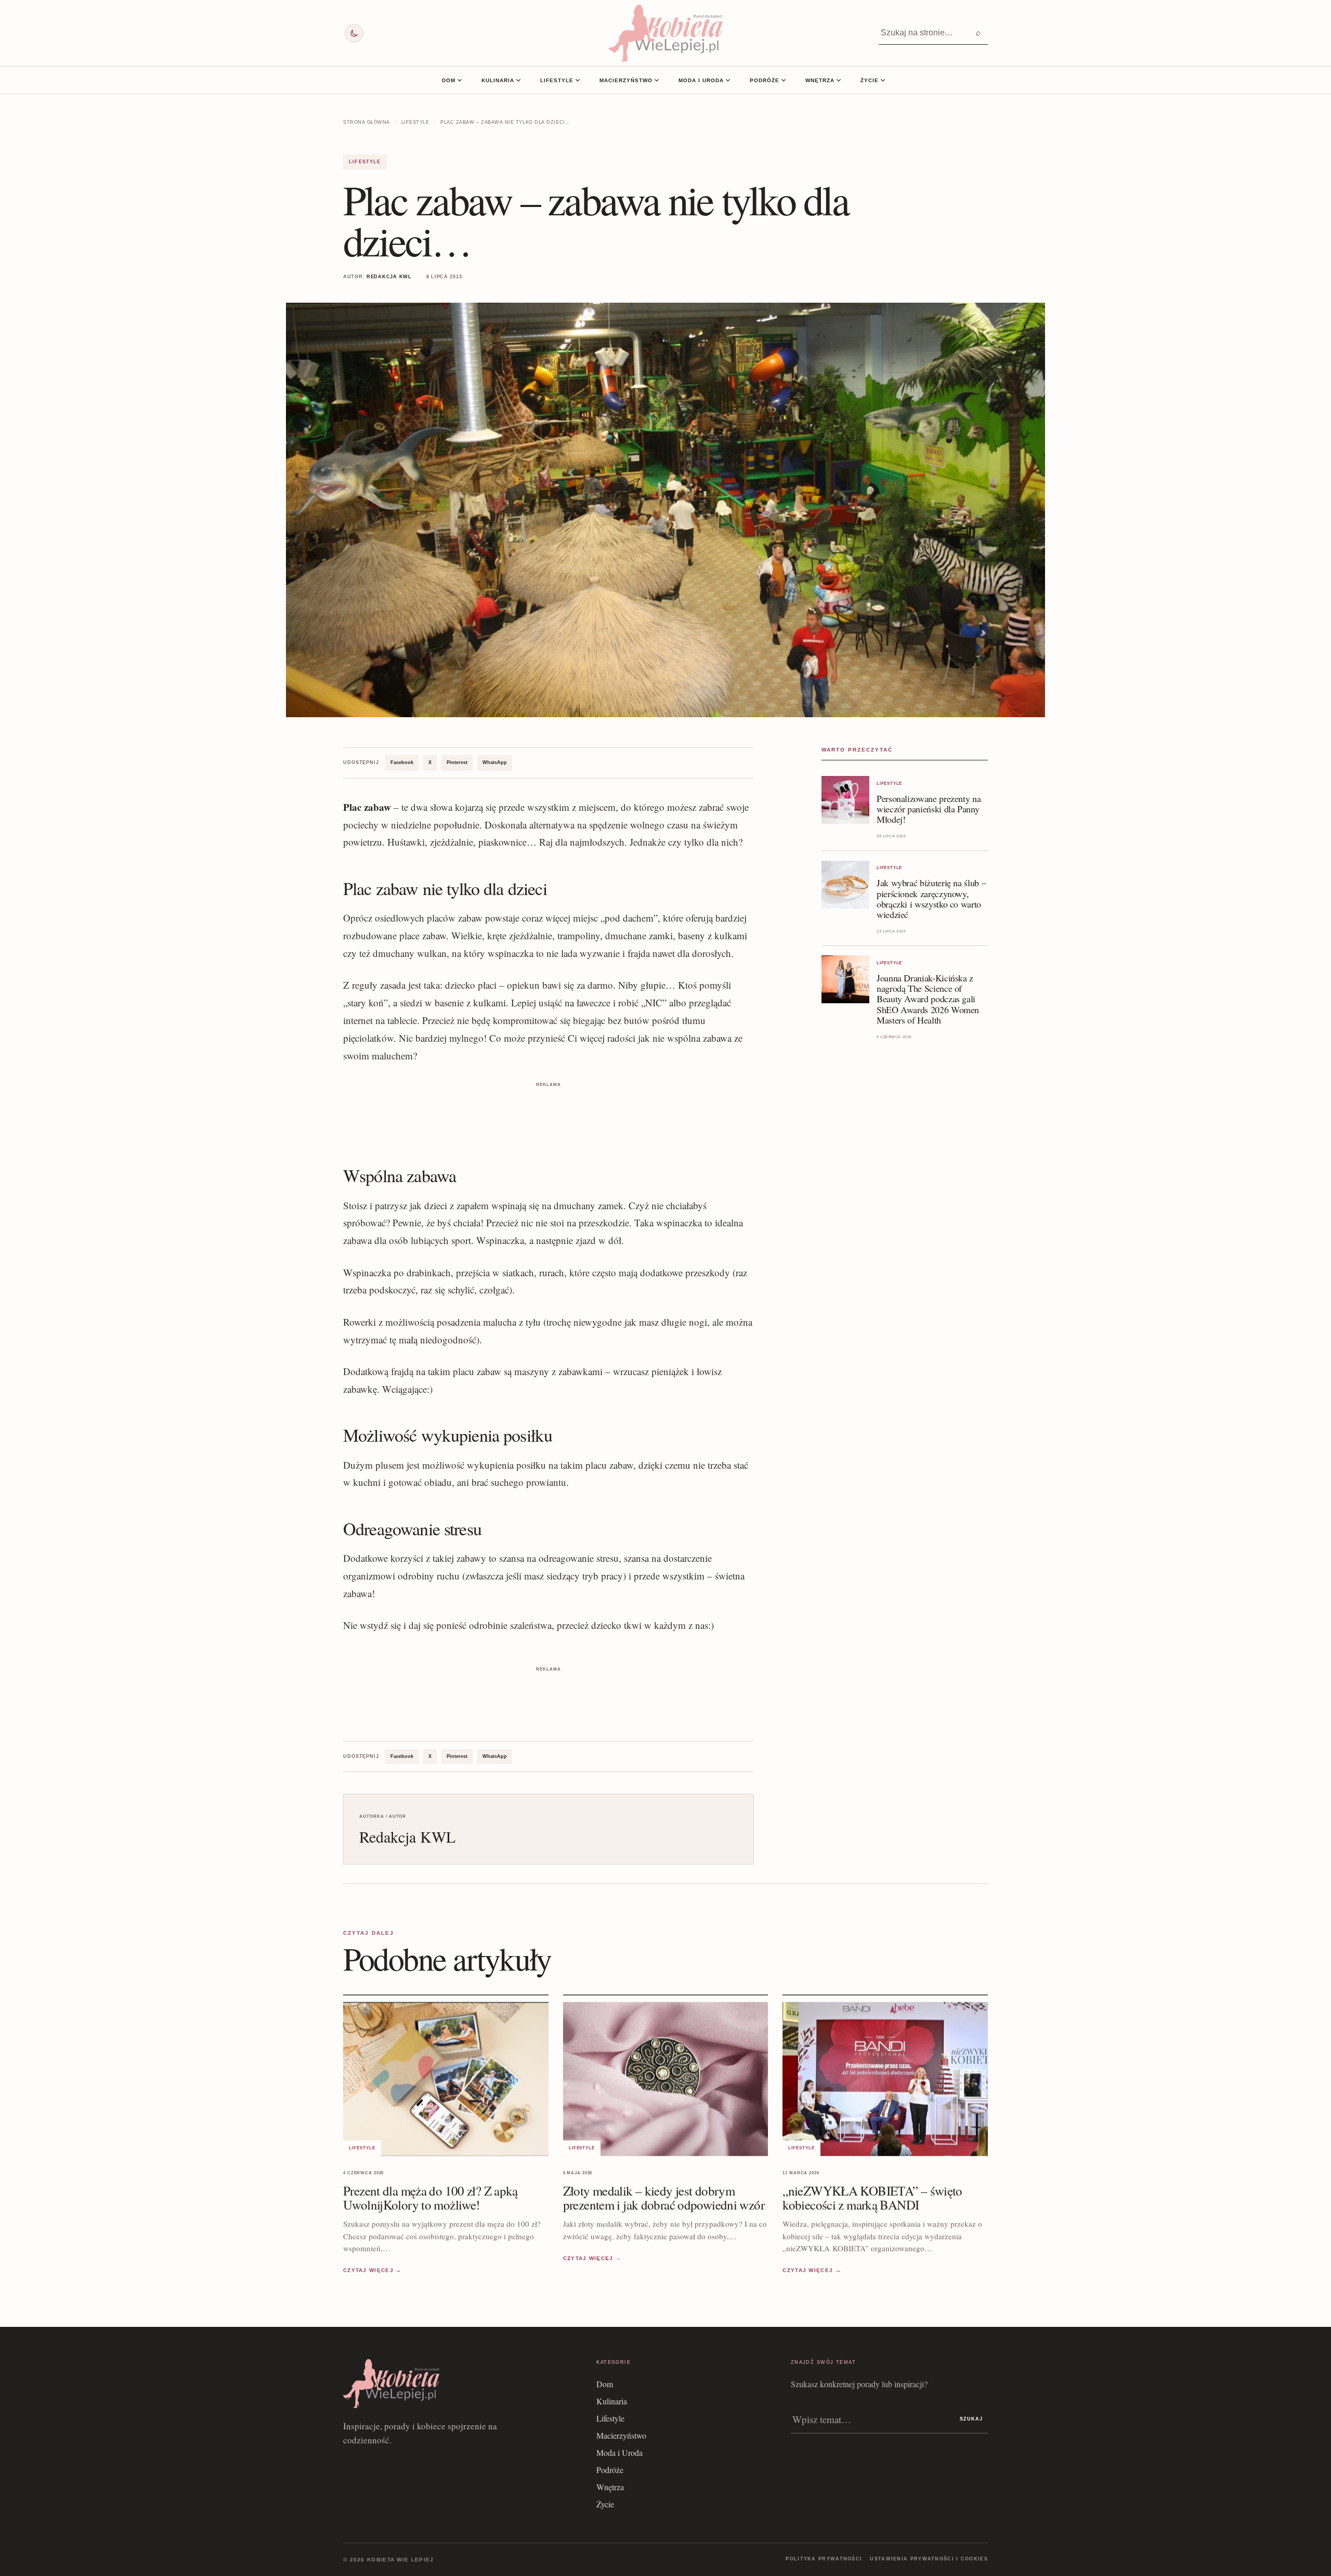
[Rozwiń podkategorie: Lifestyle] (578, 80)
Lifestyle (557, 80)
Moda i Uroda (701, 80)
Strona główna (367, 122)
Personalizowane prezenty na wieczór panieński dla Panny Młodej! (929, 809)
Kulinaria (498, 80)
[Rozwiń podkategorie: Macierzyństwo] (657, 80)
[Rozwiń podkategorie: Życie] (883, 80)
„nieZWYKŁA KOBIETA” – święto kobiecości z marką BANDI (872, 2198)
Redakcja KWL (389, 277)
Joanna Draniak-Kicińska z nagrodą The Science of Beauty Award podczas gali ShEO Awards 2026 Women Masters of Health (928, 999)
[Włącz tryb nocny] (354, 33)
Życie (870, 80)
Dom (449, 80)
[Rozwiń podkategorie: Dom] (460, 80)
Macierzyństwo (626, 80)
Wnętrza (820, 80)
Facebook (402, 762)
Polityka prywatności (824, 2559)
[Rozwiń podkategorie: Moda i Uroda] (728, 80)
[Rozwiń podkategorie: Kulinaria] (518, 80)
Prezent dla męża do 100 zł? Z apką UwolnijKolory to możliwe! (430, 2198)
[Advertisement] (549, 1114)
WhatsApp (495, 762)
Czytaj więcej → (373, 2270)
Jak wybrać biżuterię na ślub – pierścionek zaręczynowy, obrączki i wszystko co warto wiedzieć (931, 899)
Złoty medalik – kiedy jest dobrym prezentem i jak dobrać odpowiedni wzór (664, 2198)
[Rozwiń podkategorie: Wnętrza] (839, 80)
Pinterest (457, 762)
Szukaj (971, 2419)
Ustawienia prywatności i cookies (929, 2559)
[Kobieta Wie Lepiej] (665, 33)
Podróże (765, 80)
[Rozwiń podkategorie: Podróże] (784, 80)
